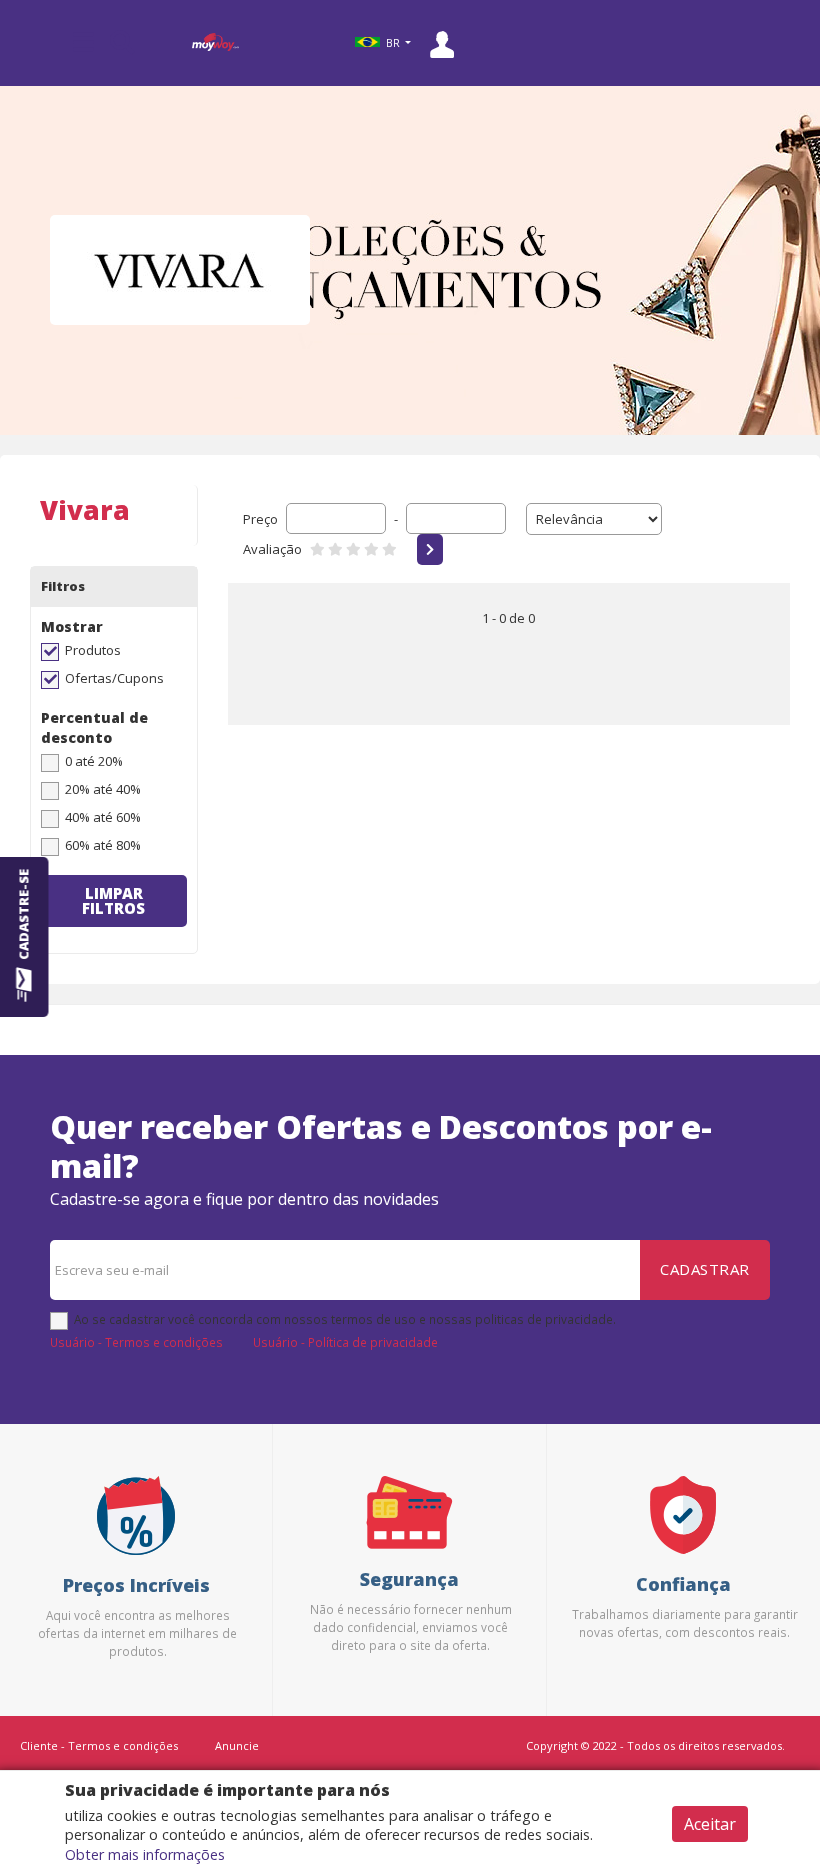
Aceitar (710, 1824)
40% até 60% (103, 817)
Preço (260, 519)
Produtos (93, 650)
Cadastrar (705, 1269)
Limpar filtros (113, 900)
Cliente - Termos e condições (99, 1745)
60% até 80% (103, 845)
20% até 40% (103, 789)
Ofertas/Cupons (114, 678)
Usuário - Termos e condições (136, 1342)
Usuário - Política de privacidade (345, 1342)
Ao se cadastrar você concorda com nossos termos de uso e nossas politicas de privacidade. (345, 1319)
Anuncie (237, 1745)
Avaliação (272, 549)
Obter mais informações (145, 1854)
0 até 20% (94, 761)
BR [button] (393, 43)
